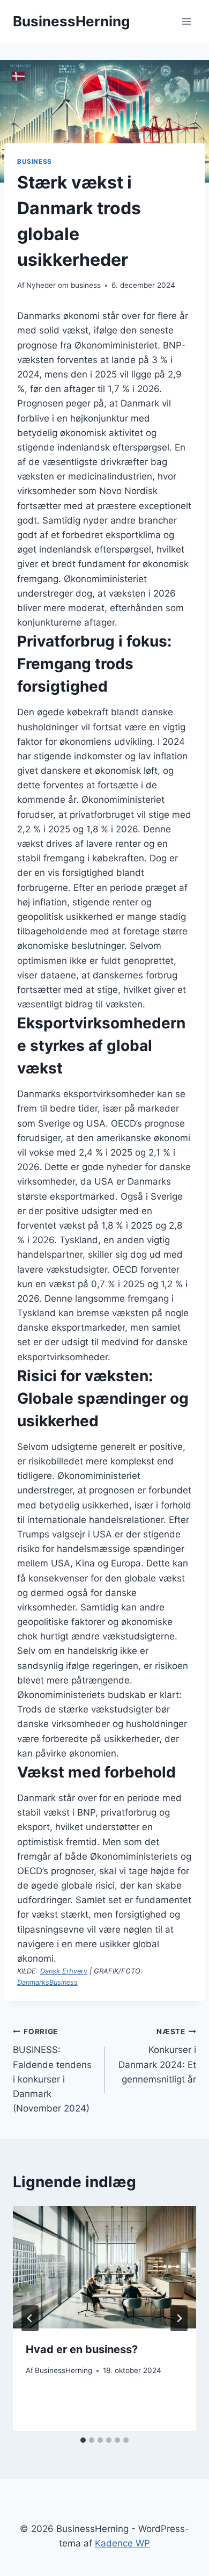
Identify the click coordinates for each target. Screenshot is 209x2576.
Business (35, 161)
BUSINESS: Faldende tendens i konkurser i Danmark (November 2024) (52, 2070)
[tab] (83, 2440)
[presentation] (104, 2267)
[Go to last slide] (30, 2318)
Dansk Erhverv (64, 1971)
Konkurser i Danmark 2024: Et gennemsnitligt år (157, 2056)
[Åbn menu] (186, 21)
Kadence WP (122, 2543)
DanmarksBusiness (47, 1982)
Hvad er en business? (82, 2349)
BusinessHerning (64, 2370)
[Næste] (179, 2318)
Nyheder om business (64, 285)
